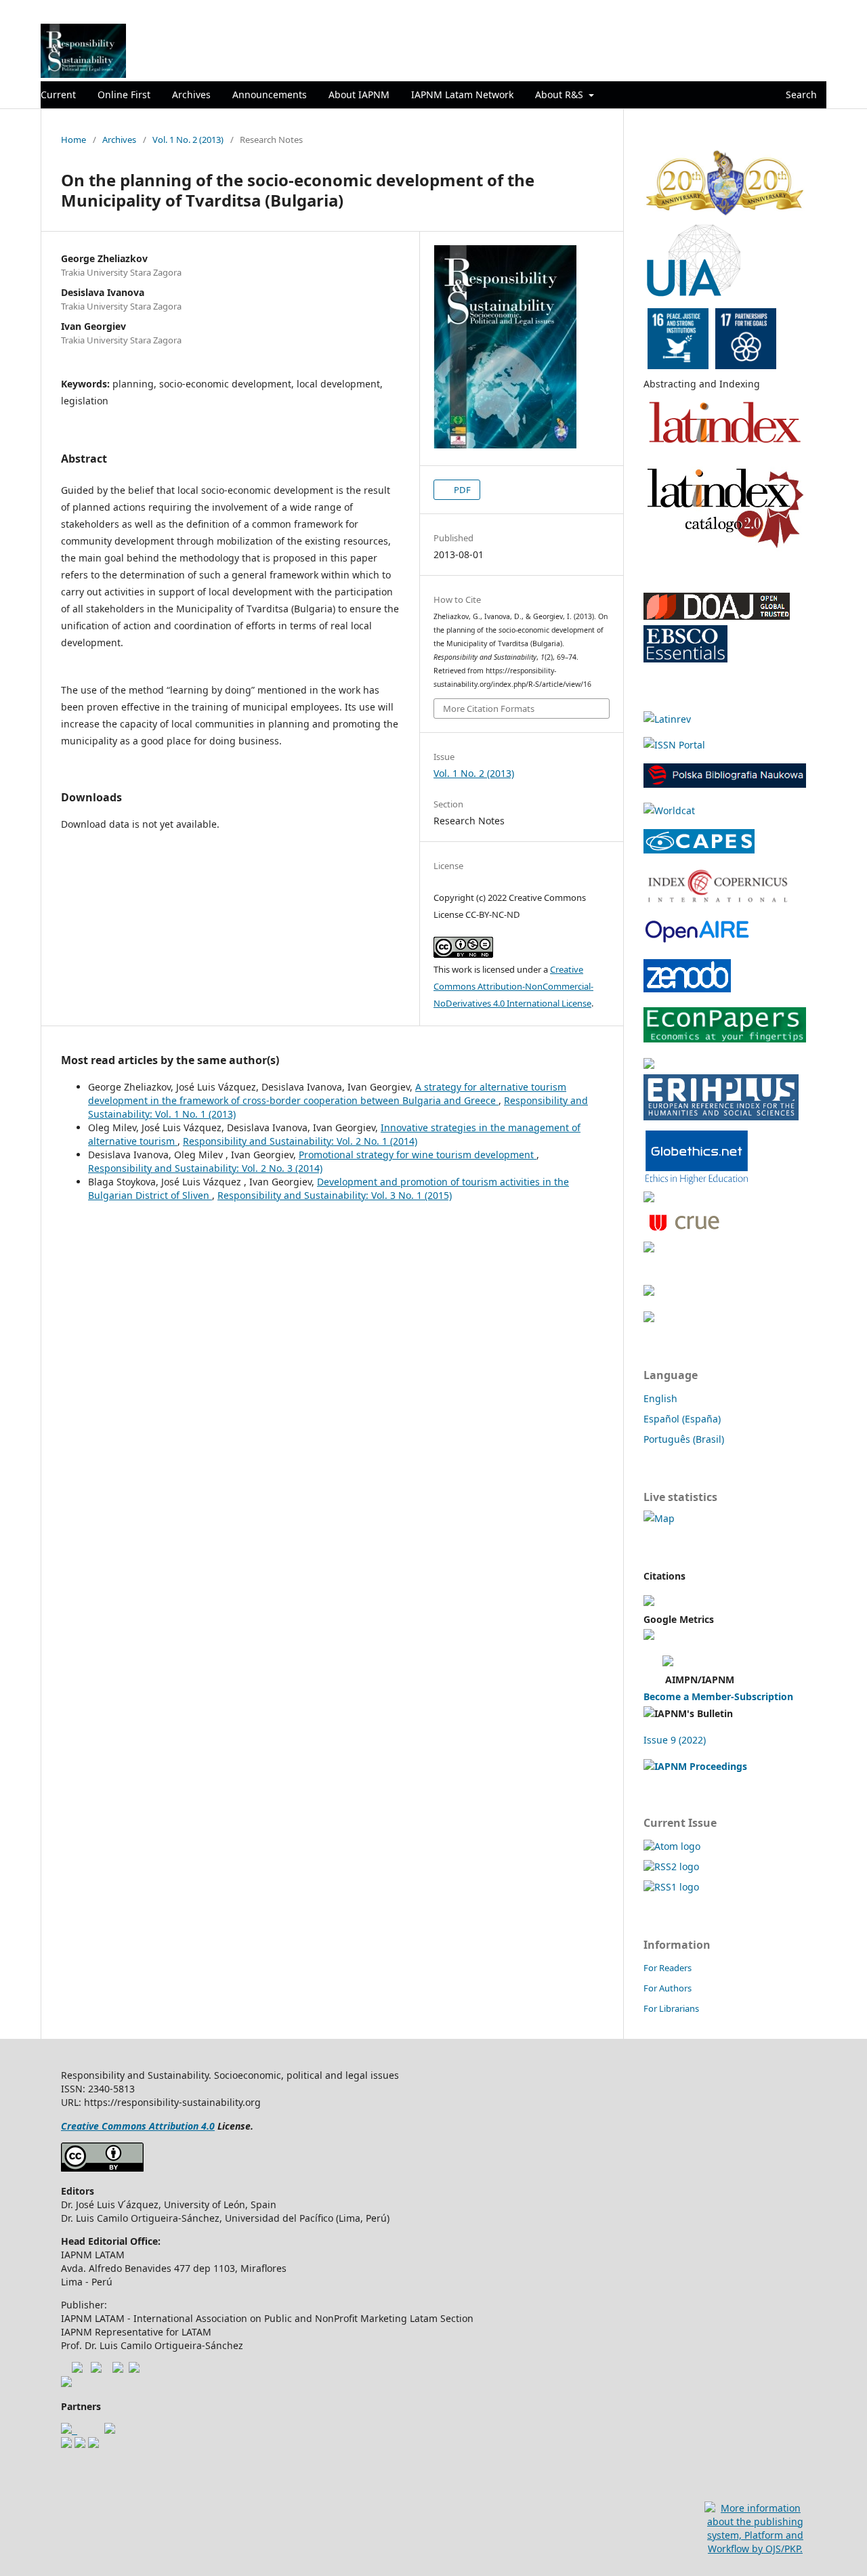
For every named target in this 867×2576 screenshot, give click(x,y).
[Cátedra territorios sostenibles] (69, 2430)
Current (58, 94)
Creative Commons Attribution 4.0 (138, 2126)
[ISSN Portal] (674, 745)
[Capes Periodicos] (699, 850)
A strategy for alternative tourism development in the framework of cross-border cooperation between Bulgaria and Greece (327, 1094)
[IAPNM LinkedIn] (118, 2369)
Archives (191, 94)
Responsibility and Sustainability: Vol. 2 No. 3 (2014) (205, 1168)
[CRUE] (683, 1232)
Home (73, 140)
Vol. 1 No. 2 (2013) (188, 140)
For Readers (668, 1968)
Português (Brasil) (684, 1439)
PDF (461, 490)
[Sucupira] (649, 1249)
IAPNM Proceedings (701, 1766)
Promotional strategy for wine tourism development (418, 1155)
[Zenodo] (687, 989)
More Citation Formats (489, 709)
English (660, 1398)
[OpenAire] (649, 1318)
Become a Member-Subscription (718, 1696)
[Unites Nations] (66, 2383)
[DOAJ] (717, 616)
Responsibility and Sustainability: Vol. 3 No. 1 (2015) (335, 1195)
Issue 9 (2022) (675, 1740)
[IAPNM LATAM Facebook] (96, 2369)
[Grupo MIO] (66, 2444)
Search (800, 94)
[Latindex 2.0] (725, 548)
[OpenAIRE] (696, 941)
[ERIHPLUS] (721, 1117)
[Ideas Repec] (649, 1065)
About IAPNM (359, 94)
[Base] (649, 1199)
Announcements (270, 94)
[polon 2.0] (725, 784)
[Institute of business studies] (93, 2444)
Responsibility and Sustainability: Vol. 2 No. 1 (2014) (300, 1141)
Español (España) (682, 1419)
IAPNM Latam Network (462, 94)
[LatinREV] (667, 719)
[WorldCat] (669, 810)
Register (771, 10)
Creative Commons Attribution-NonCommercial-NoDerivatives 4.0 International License (513, 986)
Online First (124, 94)
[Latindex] (725, 448)
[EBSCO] (685, 659)
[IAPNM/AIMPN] (668, 1663)
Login (815, 10)
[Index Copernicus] (718, 899)
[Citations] (649, 1602)
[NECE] (80, 2444)
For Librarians (671, 2008)
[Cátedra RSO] (110, 2430)
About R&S (561, 94)
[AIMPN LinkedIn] (134, 2369)
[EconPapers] (725, 1039)
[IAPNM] (725, 213)
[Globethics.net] (697, 1182)
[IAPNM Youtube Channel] (77, 2369)
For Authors (668, 1988)
